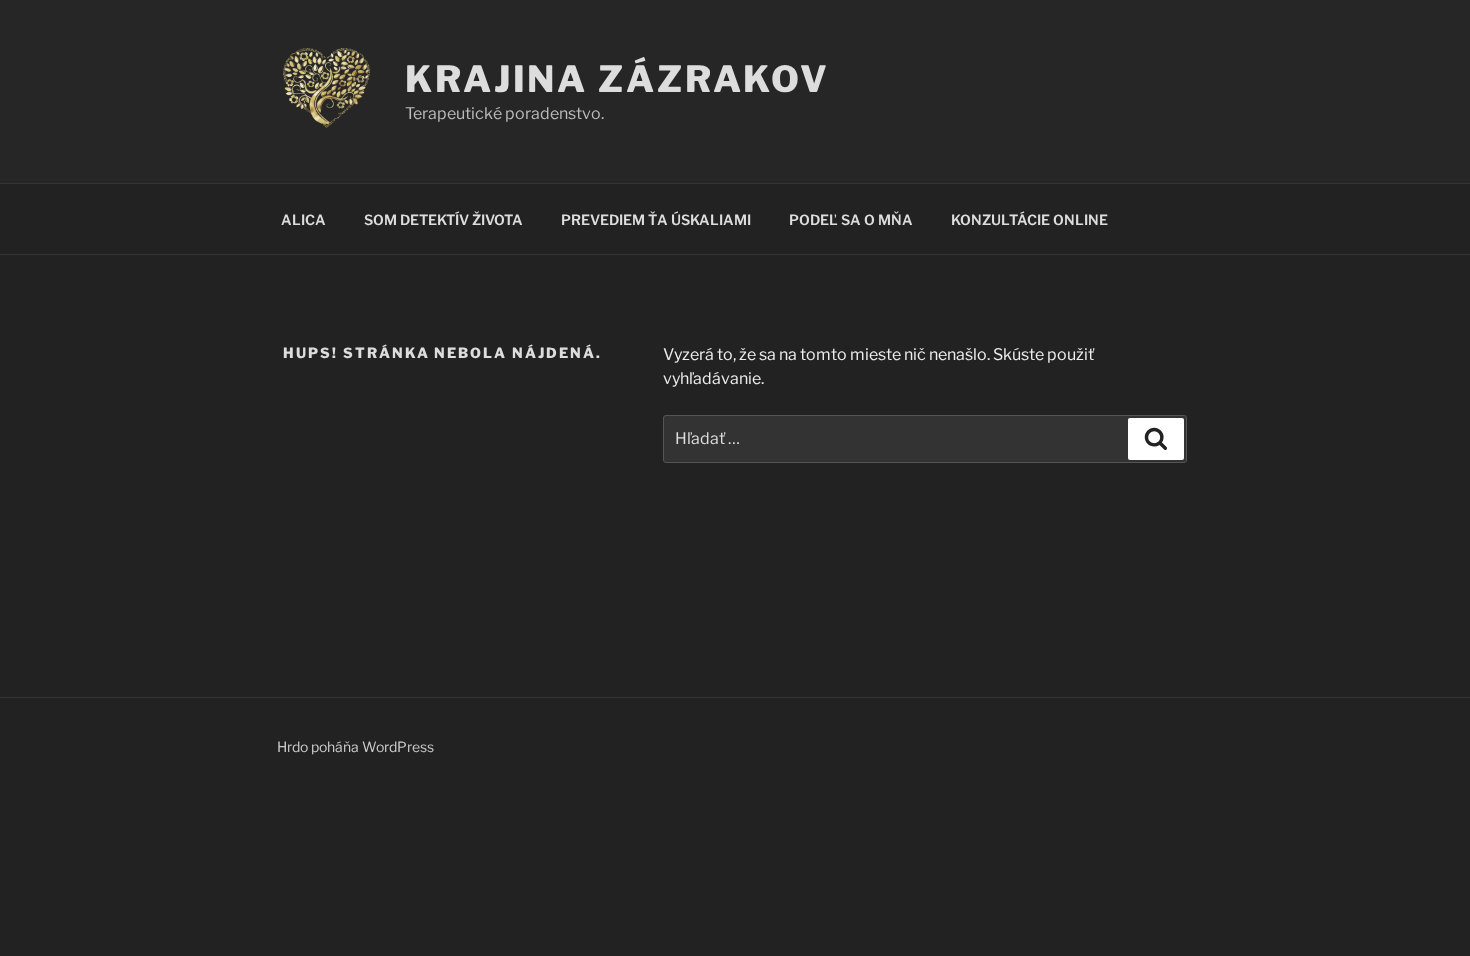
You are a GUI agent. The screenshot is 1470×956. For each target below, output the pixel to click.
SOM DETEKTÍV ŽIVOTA (443, 219)
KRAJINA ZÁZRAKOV (617, 79)
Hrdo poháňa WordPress (355, 746)
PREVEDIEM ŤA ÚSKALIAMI (656, 219)
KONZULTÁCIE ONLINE (1029, 219)
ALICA (303, 219)
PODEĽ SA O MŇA (851, 219)
